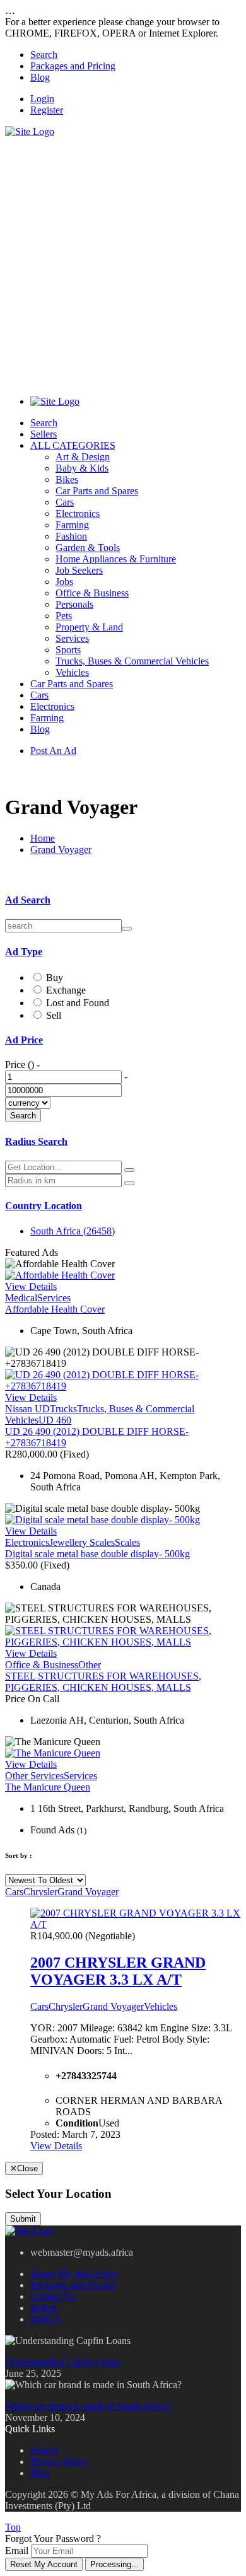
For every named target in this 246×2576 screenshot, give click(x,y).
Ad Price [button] (24, 1040)
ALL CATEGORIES (73, 445)
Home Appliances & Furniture (116, 559)
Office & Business (92, 593)
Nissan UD (27, 1409)
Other (90, 1665)
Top (13, 2527)
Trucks (63, 1409)
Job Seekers (79, 570)
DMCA (46, 2319)
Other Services (34, 1776)
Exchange (66, 990)
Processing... (114, 2564)
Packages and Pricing (73, 66)
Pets (64, 616)
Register (47, 110)
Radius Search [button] (36, 1141)
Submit (23, 2219)
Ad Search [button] (28, 900)
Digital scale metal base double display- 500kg (97, 1554)
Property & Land (89, 627)
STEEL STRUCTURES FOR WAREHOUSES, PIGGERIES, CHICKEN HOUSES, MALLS (103, 1682)
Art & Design (83, 457)
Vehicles (72, 672)
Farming (72, 525)
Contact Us (53, 2296)
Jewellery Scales (82, 1542)
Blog (40, 77)
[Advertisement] (123, 260)
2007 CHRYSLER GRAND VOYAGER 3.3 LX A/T (118, 1971)
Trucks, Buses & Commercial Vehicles (132, 661)
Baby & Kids (82, 468)
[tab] (123, 900)
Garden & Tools (88, 548)
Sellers (44, 434)
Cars (65, 502)
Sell (54, 1015)
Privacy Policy (59, 2462)
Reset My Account (44, 2564)
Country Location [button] (44, 1206)
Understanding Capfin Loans (63, 2362)
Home (43, 838)
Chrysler (40, 1892)
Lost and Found (78, 1003)
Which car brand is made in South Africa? (88, 2406)
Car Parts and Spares (97, 491)
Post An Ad (53, 751)
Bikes (67, 479)
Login (42, 99)
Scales (127, 1542)
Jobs (64, 582)
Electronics (78, 513)
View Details (31, 1286)
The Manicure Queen (48, 1787)
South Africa (73, 1231)
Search (44, 55)
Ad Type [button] (24, 952)
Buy (55, 978)
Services (72, 638)
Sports (68, 650)
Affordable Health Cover (55, 1309)
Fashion (71, 536)
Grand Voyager (61, 850)
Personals (74, 604)
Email (17, 2550)
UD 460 (55, 1420)
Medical (21, 1298)
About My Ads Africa (74, 2274)
